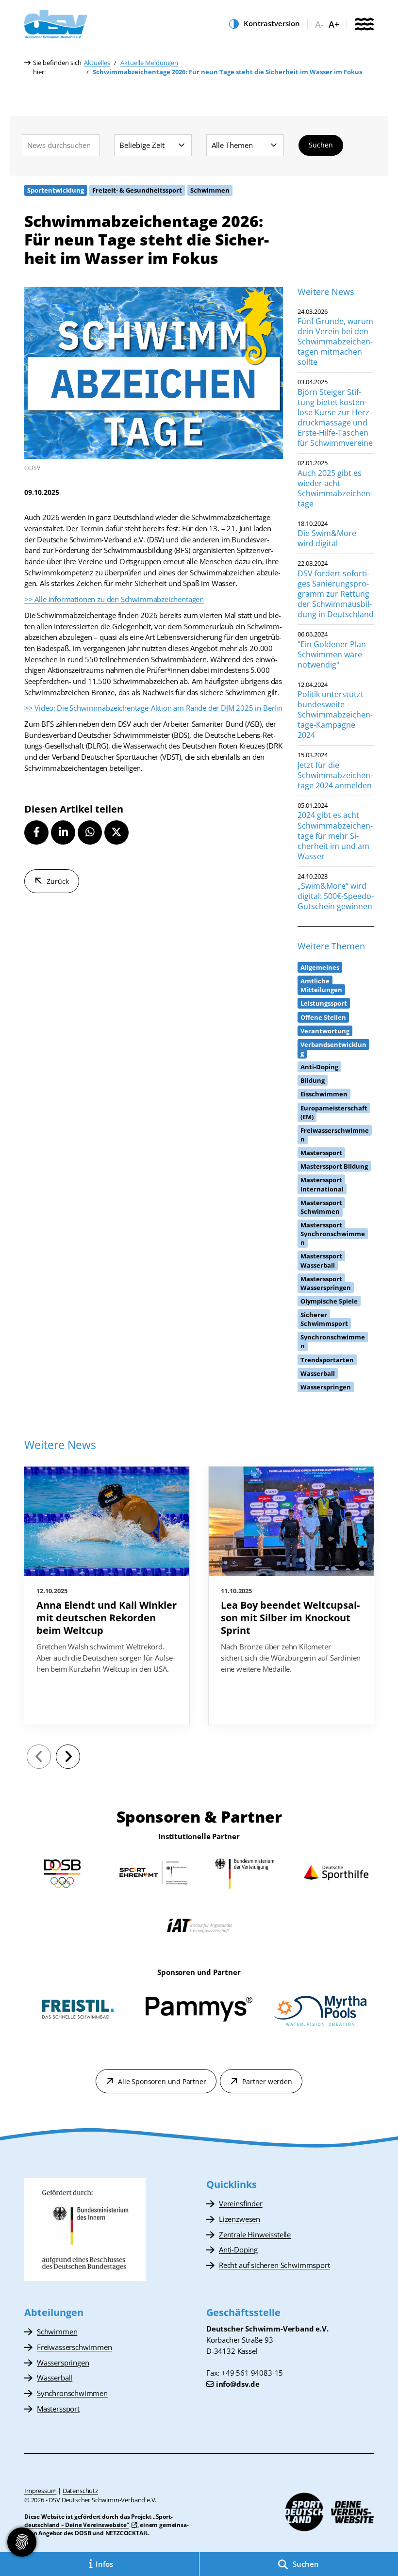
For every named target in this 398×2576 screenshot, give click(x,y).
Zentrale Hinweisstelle (255, 2234)
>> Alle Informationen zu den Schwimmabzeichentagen (114, 599)
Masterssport (58, 2409)
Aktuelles (97, 63)
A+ (334, 24)
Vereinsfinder (241, 2203)
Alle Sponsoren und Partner (162, 2081)
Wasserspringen (63, 2363)
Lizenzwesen (240, 2219)
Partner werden (267, 2081)
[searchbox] (61, 145)
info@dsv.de (238, 2384)
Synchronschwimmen (72, 2393)
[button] (36, 832)
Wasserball (55, 2378)
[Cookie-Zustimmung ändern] (22, 2542)
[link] (107, 1596)
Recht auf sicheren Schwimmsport (274, 2265)
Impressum (40, 2491)
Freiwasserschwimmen (75, 2347)
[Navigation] (364, 25)
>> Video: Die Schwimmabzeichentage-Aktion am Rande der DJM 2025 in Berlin (153, 708)
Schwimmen (57, 2331)
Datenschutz (80, 2491)
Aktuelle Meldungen (149, 63)
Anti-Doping (238, 2250)
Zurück (58, 881)
